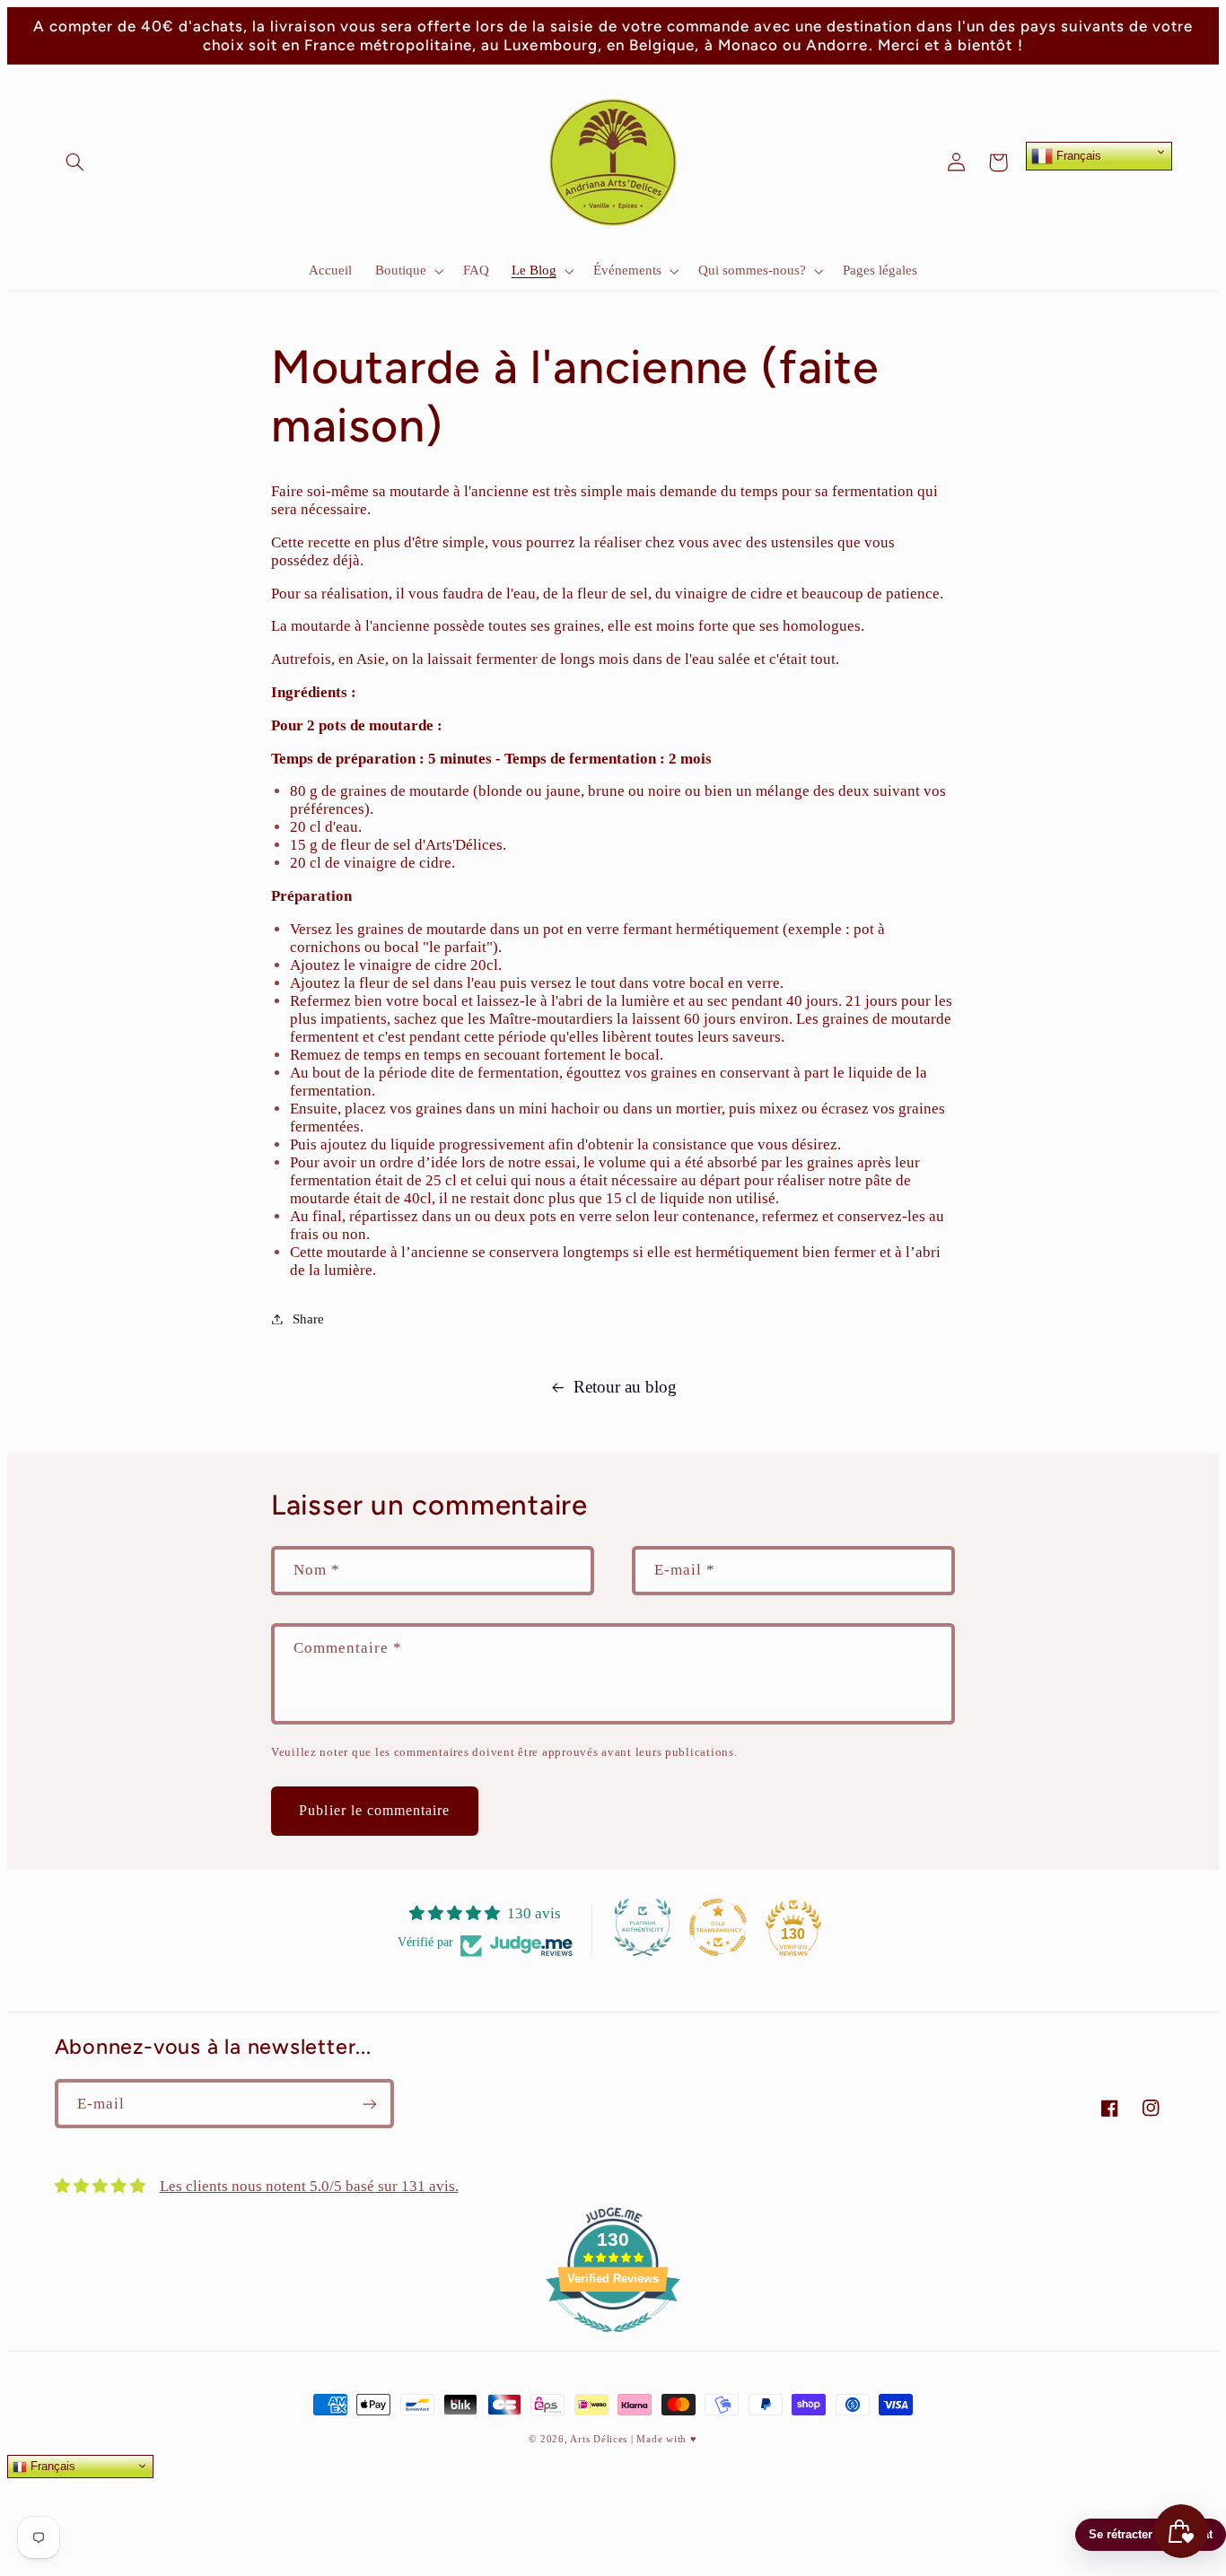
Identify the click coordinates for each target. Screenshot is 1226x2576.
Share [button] (308, 1319)
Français (1077, 155)
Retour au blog (625, 1387)
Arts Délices (599, 2439)
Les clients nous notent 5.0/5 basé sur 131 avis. (309, 2186)
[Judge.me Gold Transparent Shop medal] (718, 1927)
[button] (75, 162)
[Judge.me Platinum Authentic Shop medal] (643, 1927)
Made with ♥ (666, 2439)
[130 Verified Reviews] (613, 2341)
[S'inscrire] (369, 2104)
